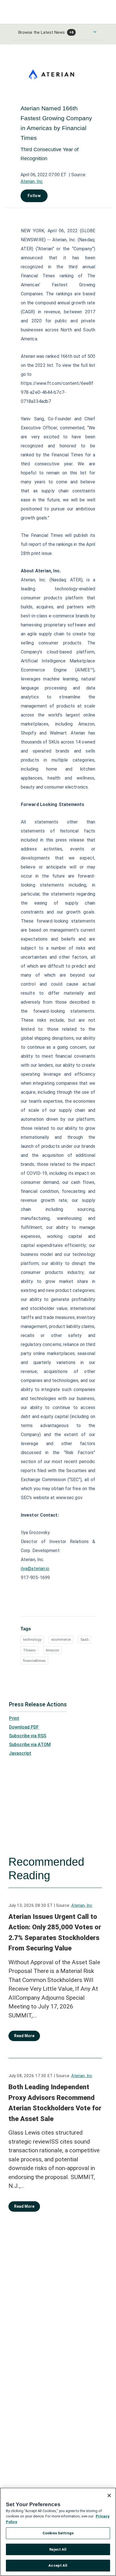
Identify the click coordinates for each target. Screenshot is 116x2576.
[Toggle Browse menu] (95, 32)
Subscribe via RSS (28, 1736)
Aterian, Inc (32, 181)
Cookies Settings (58, 2533)
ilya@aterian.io (35, 1569)
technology (32, 1639)
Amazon (52, 1650)
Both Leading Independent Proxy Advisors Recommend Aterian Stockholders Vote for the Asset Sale (55, 2103)
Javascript (20, 1753)
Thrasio (29, 1650)
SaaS (84, 1639)
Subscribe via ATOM (30, 1745)
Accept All (58, 2565)
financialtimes (34, 1661)
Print (14, 1718)
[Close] (109, 2495)
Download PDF (24, 1727)
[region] (58, 2532)
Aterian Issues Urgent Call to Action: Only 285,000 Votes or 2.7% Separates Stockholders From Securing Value (55, 1933)
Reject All (58, 2549)
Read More (24, 2036)
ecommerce (61, 1639)
